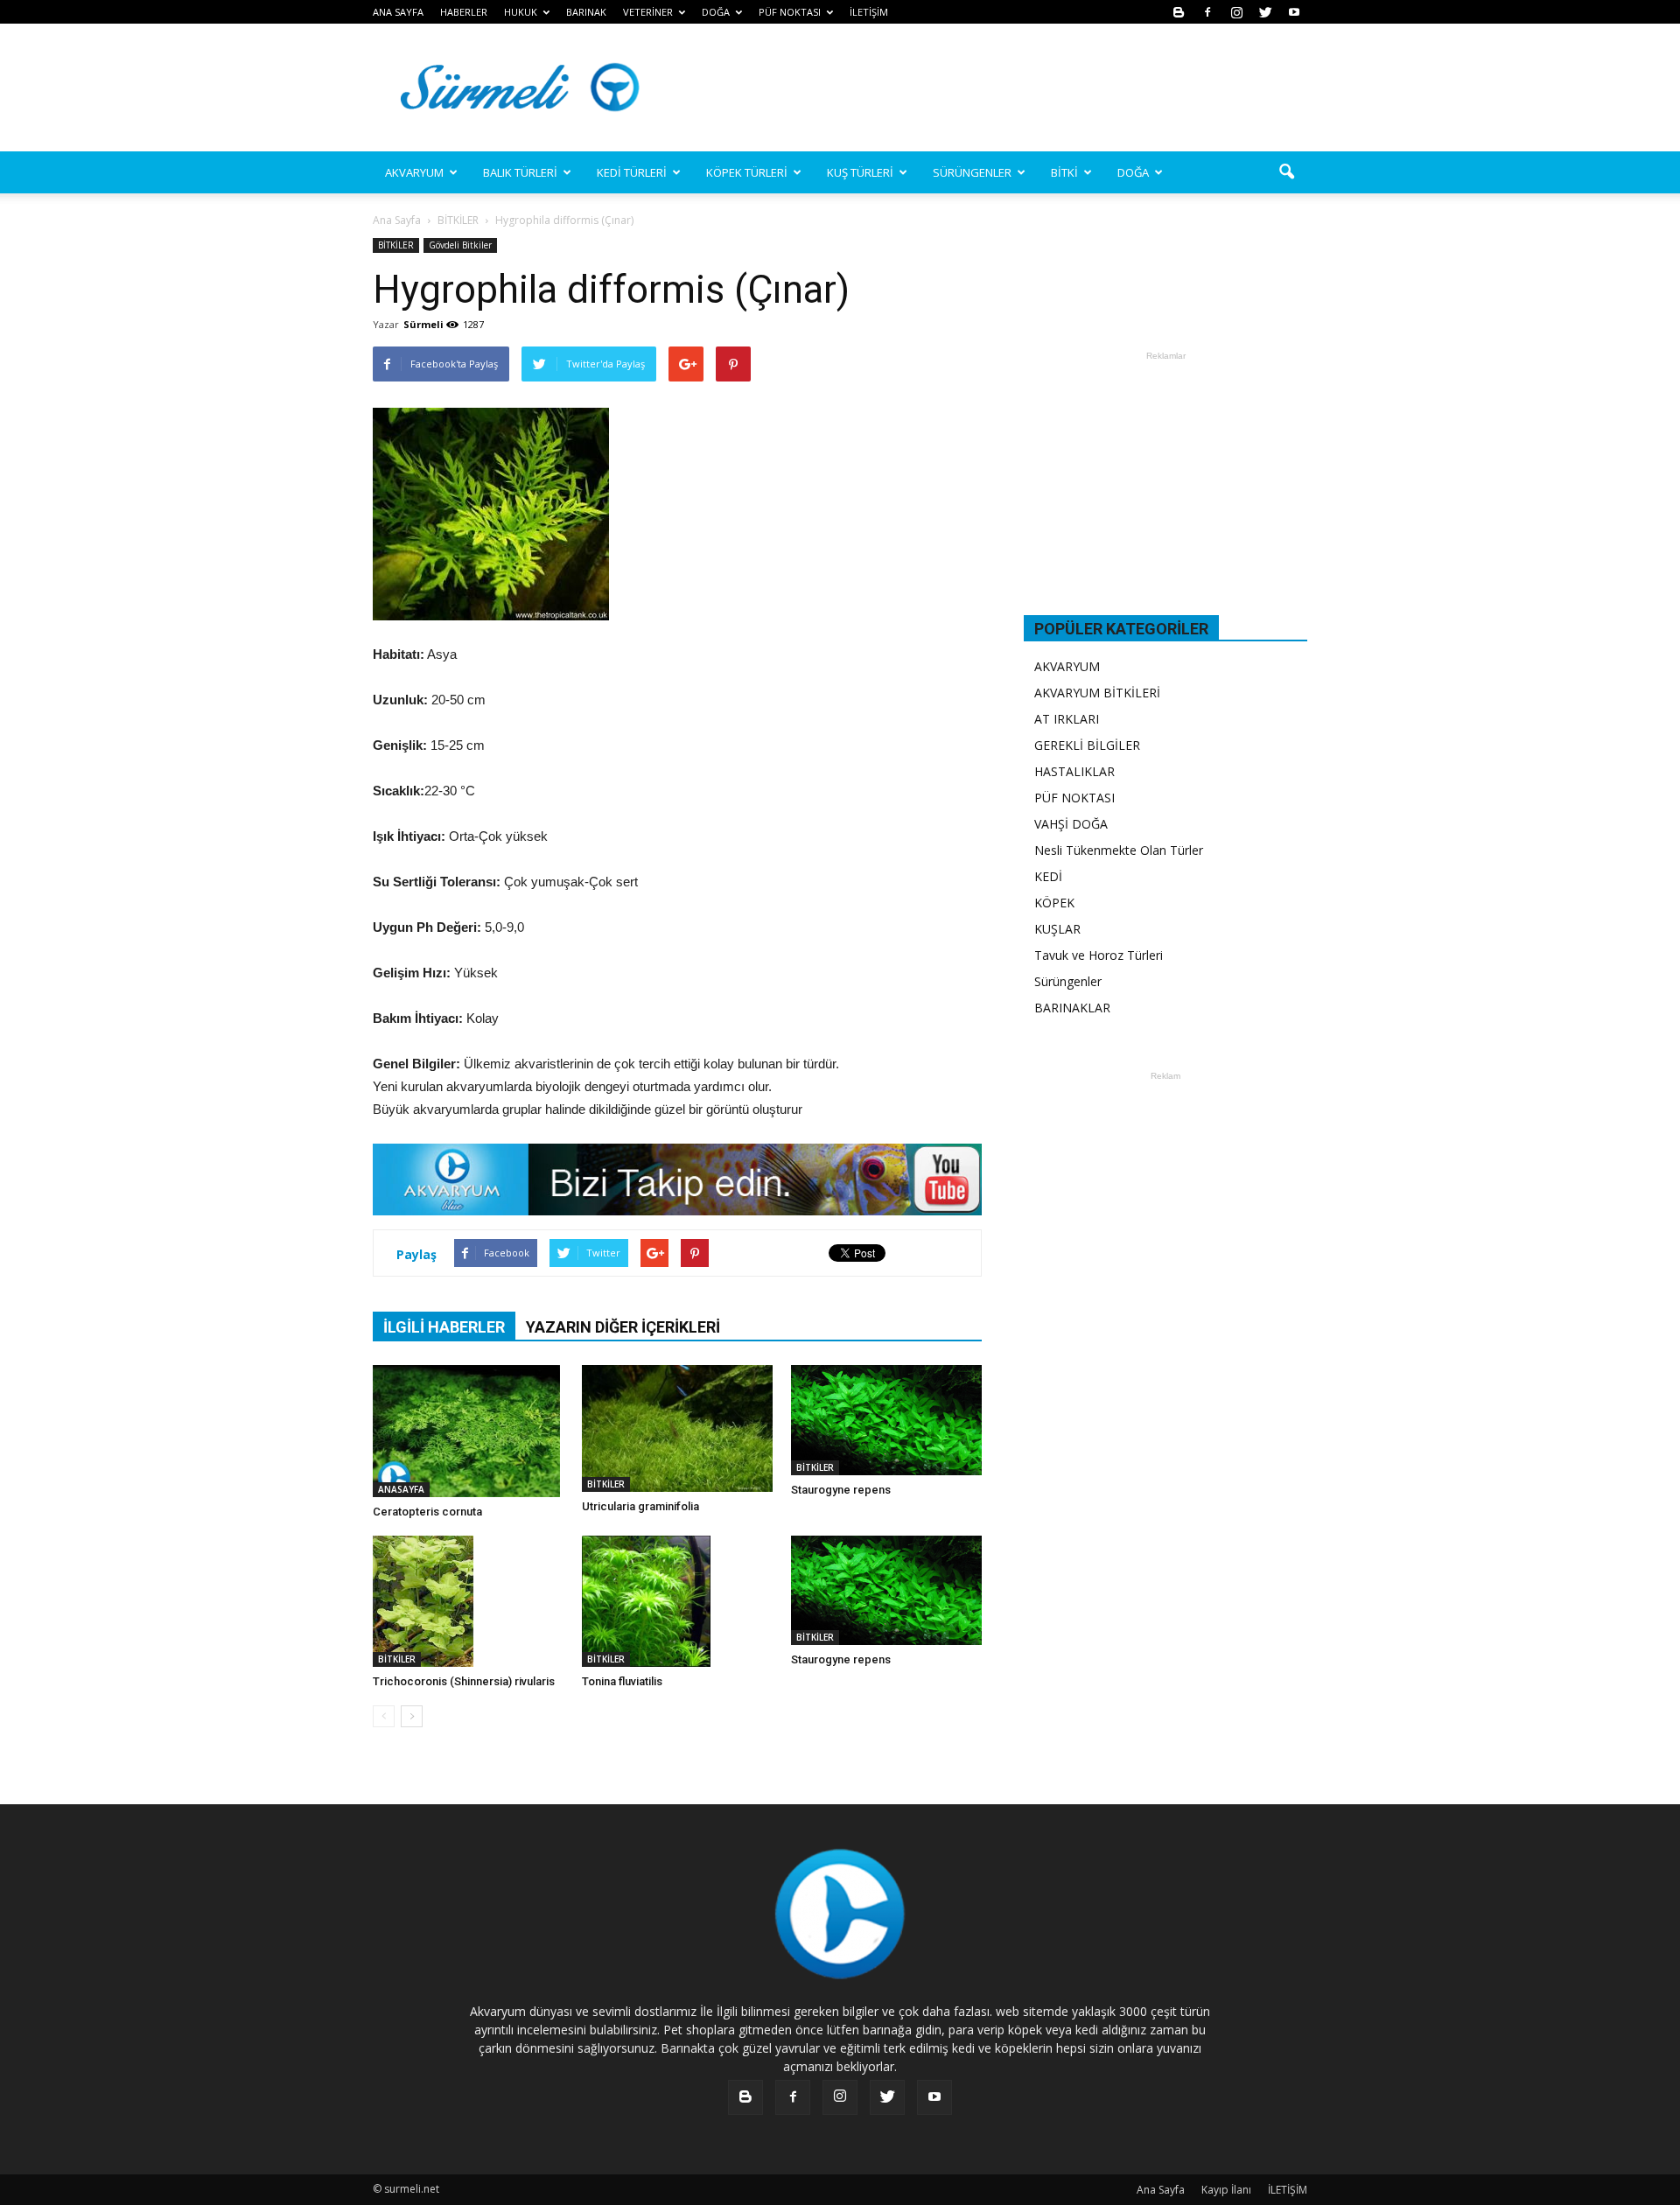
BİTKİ (1064, 172)
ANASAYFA (401, 1489)
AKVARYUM (1067, 666)
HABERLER (464, 12)
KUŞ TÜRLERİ (860, 172)
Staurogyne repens (841, 1490)
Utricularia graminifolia (640, 1506)
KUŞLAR (1057, 929)
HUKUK (521, 12)
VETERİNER (648, 12)
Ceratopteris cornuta (427, 1512)
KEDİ (1048, 876)
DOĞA (1133, 172)
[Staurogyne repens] (886, 1420)
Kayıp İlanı (1226, 2190)
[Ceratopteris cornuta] (468, 1431)
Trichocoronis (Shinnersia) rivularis (464, 1681)
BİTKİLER (396, 245)
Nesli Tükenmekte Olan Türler (1119, 850)
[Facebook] (1207, 12)
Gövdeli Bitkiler (460, 245)
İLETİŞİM (869, 12)
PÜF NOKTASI (790, 12)
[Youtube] (1294, 12)
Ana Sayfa (397, 220)
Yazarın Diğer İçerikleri (623, 1327)
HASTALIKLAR (1074, 771)
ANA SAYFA (398, 12)
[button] (1286, 172)
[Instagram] (1236, 12)
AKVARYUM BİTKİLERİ (1097, 693)
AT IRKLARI (1067, 719)
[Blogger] (1179, 12)
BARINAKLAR (1072, 1008)
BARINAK (586, 12)
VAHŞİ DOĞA (1071, 824)
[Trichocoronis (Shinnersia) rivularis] (468, 1601)
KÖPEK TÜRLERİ (747, 172)
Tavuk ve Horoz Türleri (1099, 955)
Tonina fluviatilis (622, 1681)
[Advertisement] (989, 87)
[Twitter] (1265, 12)
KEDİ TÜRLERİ (632, 172)
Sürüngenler (1068, 981)
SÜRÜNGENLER (972, 172)
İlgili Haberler (444, 1327)
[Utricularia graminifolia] (677, 1428)
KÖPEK (1054, 903)
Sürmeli (423, 324)
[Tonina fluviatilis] (677, 1602)
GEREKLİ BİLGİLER (1087, 745)
